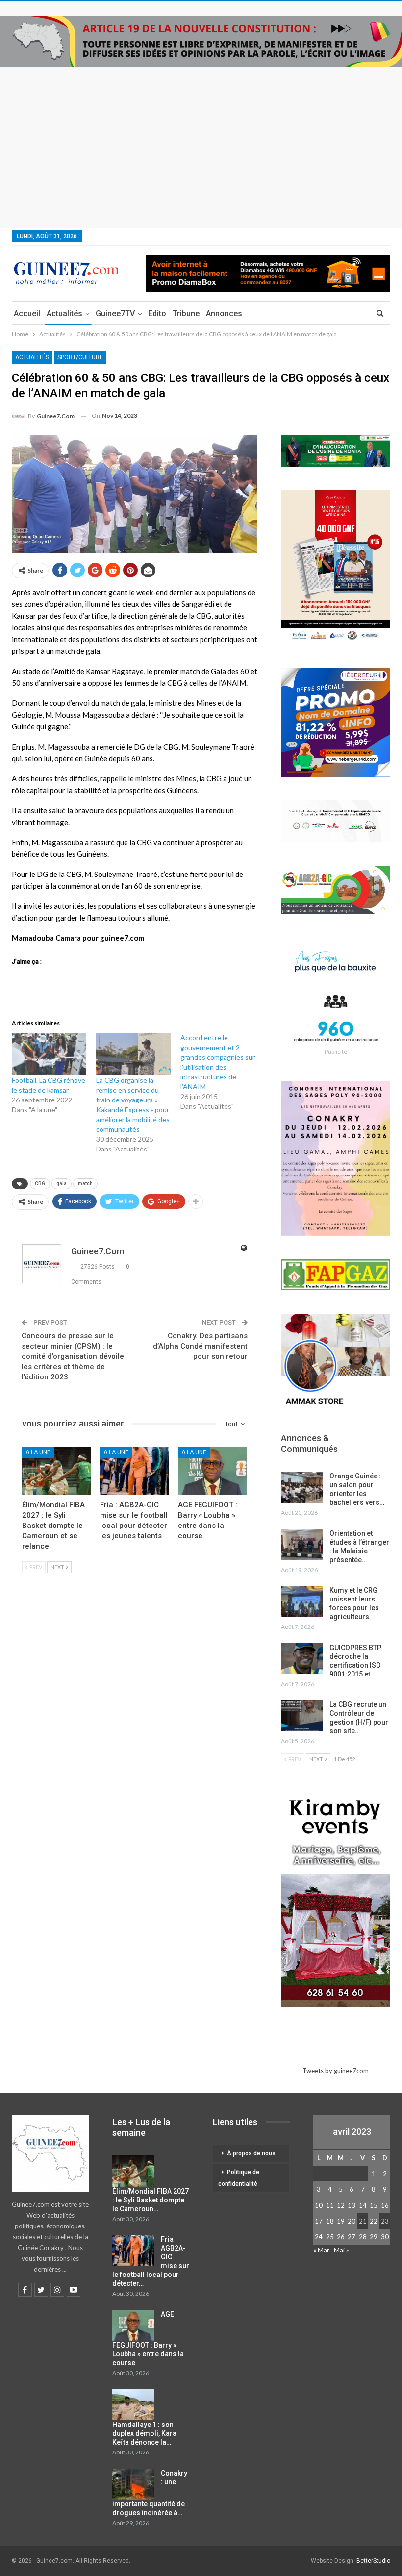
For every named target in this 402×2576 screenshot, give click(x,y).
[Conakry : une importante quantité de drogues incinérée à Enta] (133, 2484)
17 (319, 2221)
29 (374, 2237)
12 (341, 2205)
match (85, 1184)
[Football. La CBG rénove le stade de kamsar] (49, 1054)
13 (352, 2205)
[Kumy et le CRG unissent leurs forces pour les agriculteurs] (302, 1601)
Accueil (27, 313)
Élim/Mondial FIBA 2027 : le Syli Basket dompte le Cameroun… (151, 2200)
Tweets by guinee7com (336, 2071)
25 (330, 2237)
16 (385, 2205)
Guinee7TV (115, 313)
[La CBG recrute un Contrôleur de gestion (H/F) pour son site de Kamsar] (302, 1716)
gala (62, 1184)
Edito (157, 313)
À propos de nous (251, 2153)
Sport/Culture (80, 357)
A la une (38, 1452)
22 (374, 2221)
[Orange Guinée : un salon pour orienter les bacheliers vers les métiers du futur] (302, 1487)
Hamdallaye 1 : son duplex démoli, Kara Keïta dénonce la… (144, 2433)
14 (363, 2205)
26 (341, 2237)
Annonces (224, 313)
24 (319, 2237)
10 (319, 2205)
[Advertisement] (201, 140)
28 (363, 2237)
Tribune (186, 313)
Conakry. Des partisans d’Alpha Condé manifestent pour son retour (200, 1346)
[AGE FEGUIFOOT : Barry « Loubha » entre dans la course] (213, 1471)
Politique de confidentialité (239, 2178)
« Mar (321, 2250)
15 (374, 2205)
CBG (40, 1184)
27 (352, 2237)
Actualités (64, 313)
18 (330, 2221)
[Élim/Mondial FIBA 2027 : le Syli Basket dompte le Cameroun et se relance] (57, 1471)
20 (352, 2221)
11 (330, 2205)
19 (341, 2221)
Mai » (341, 2250)
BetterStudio (373, 2561)
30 (385, 2237)
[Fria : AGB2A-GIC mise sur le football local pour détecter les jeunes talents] (135, 1471)
